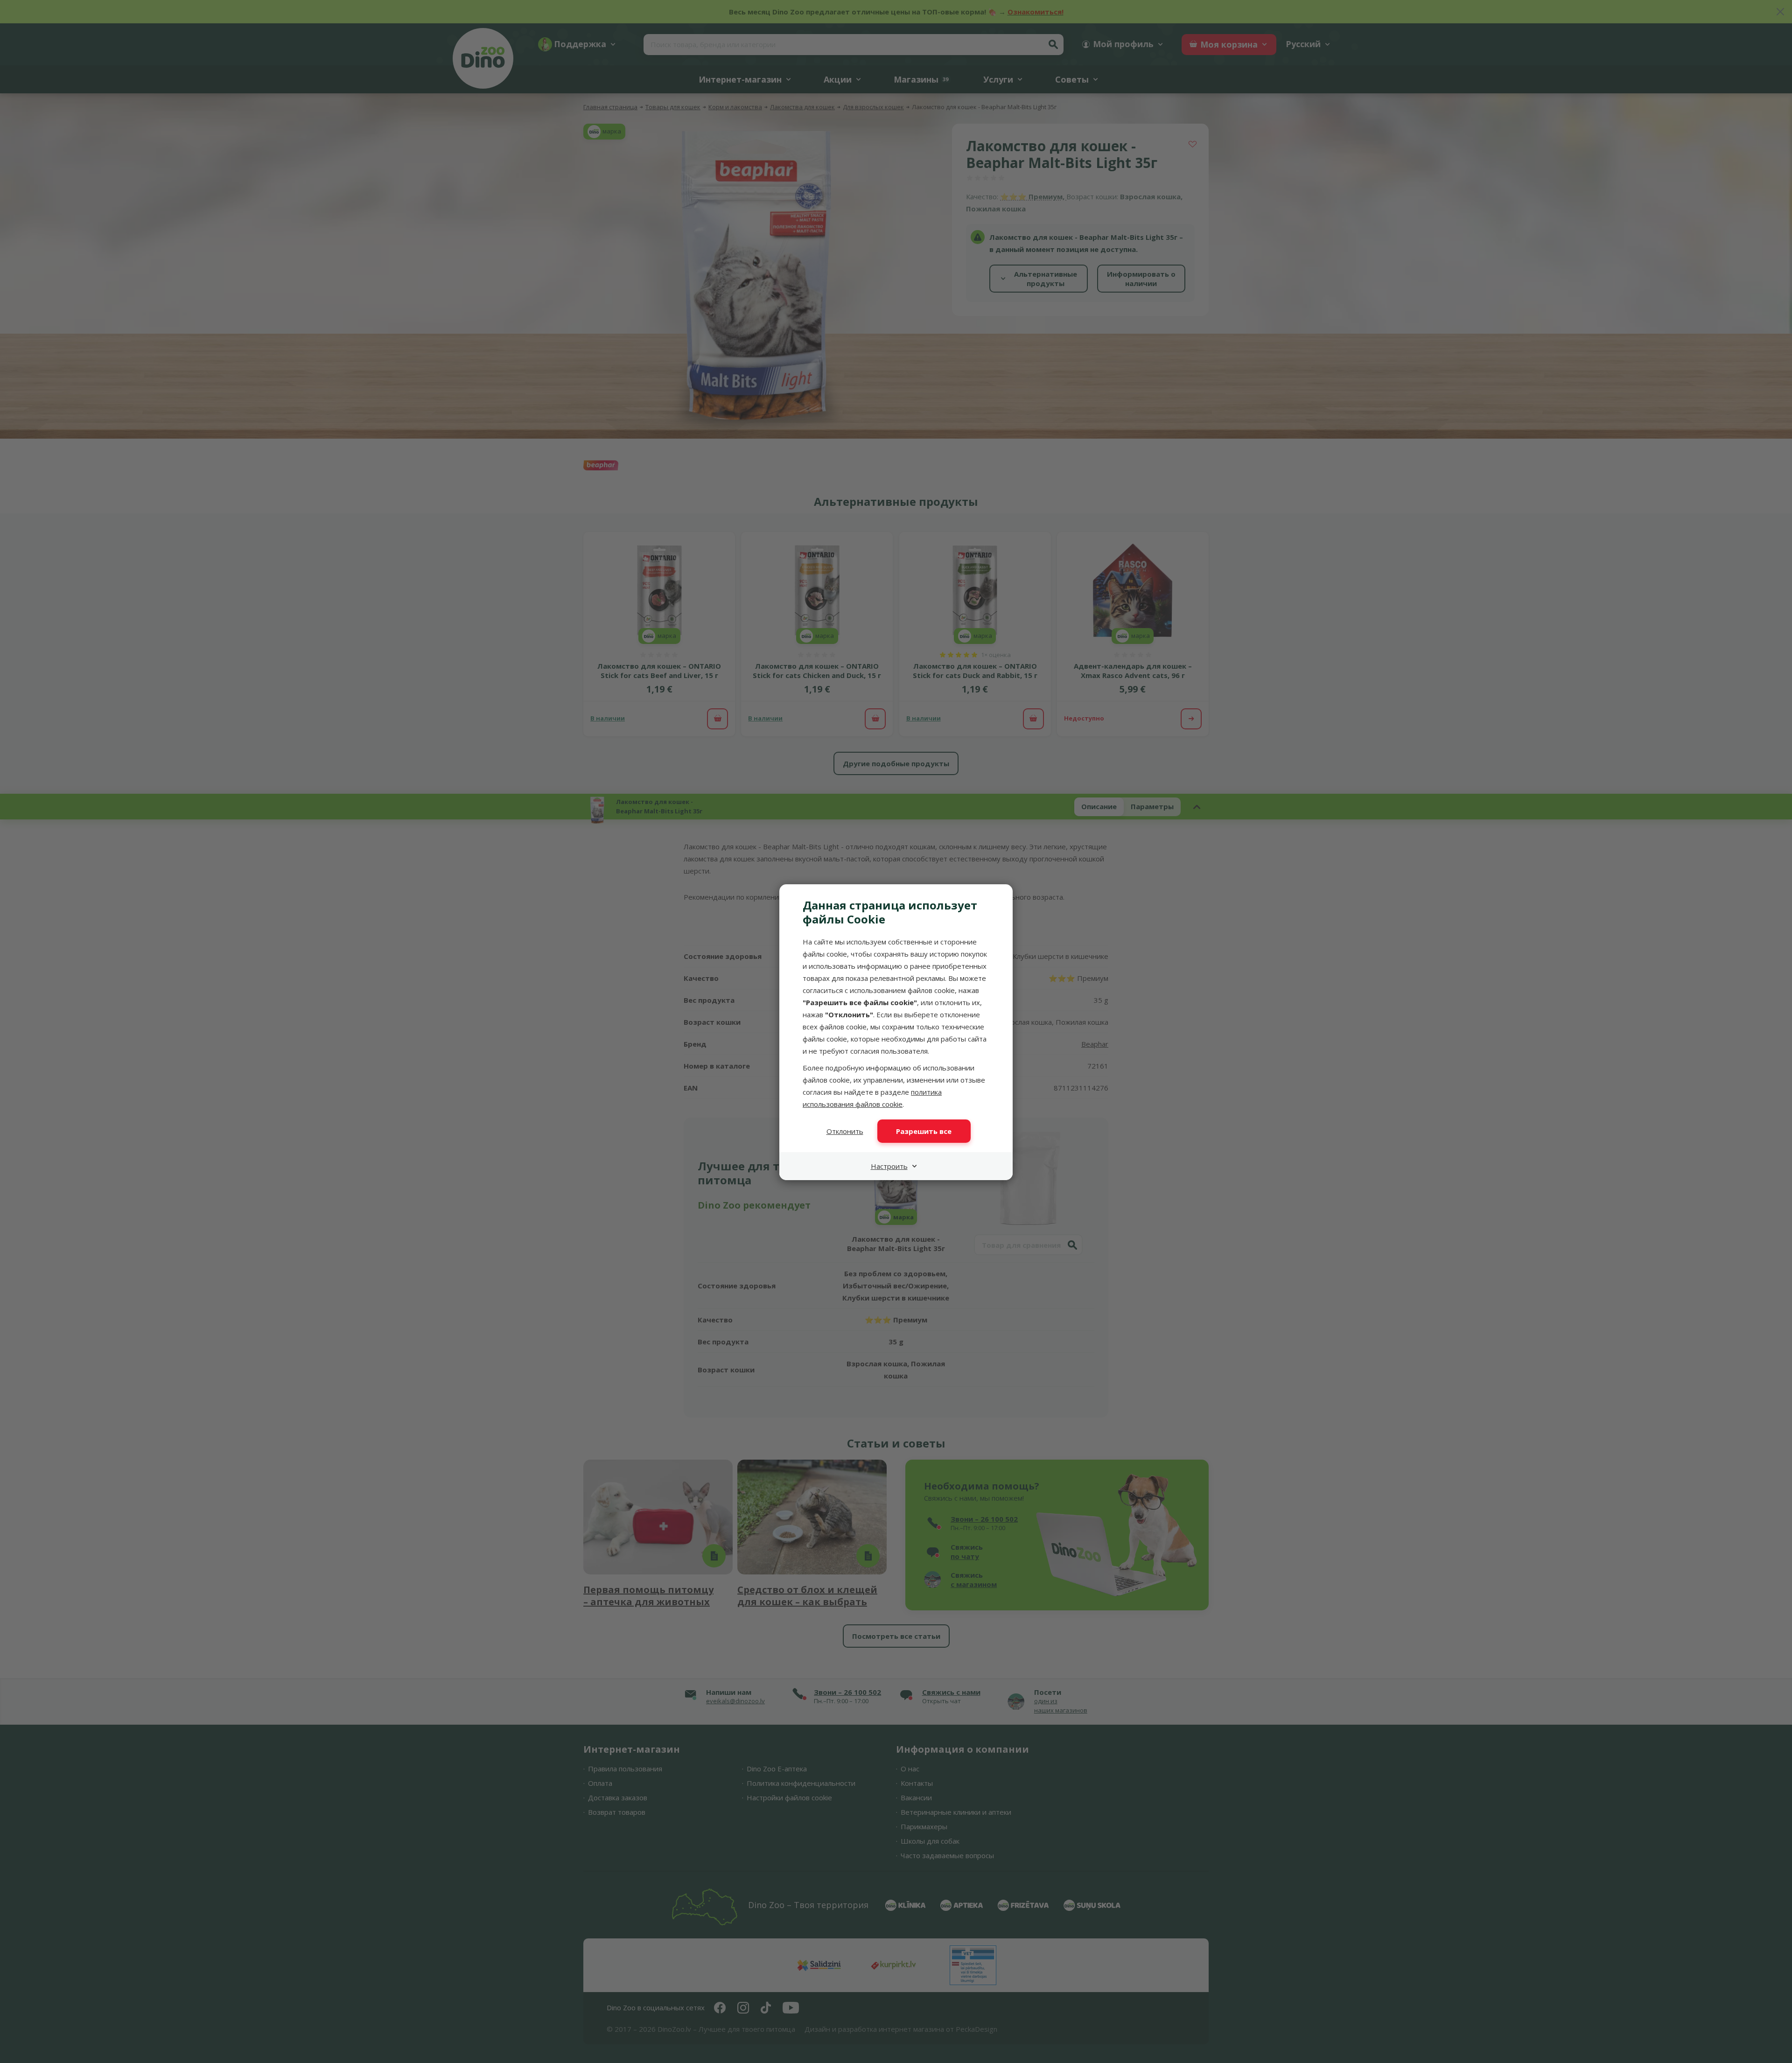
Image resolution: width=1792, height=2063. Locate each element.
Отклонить (845, 1131)
